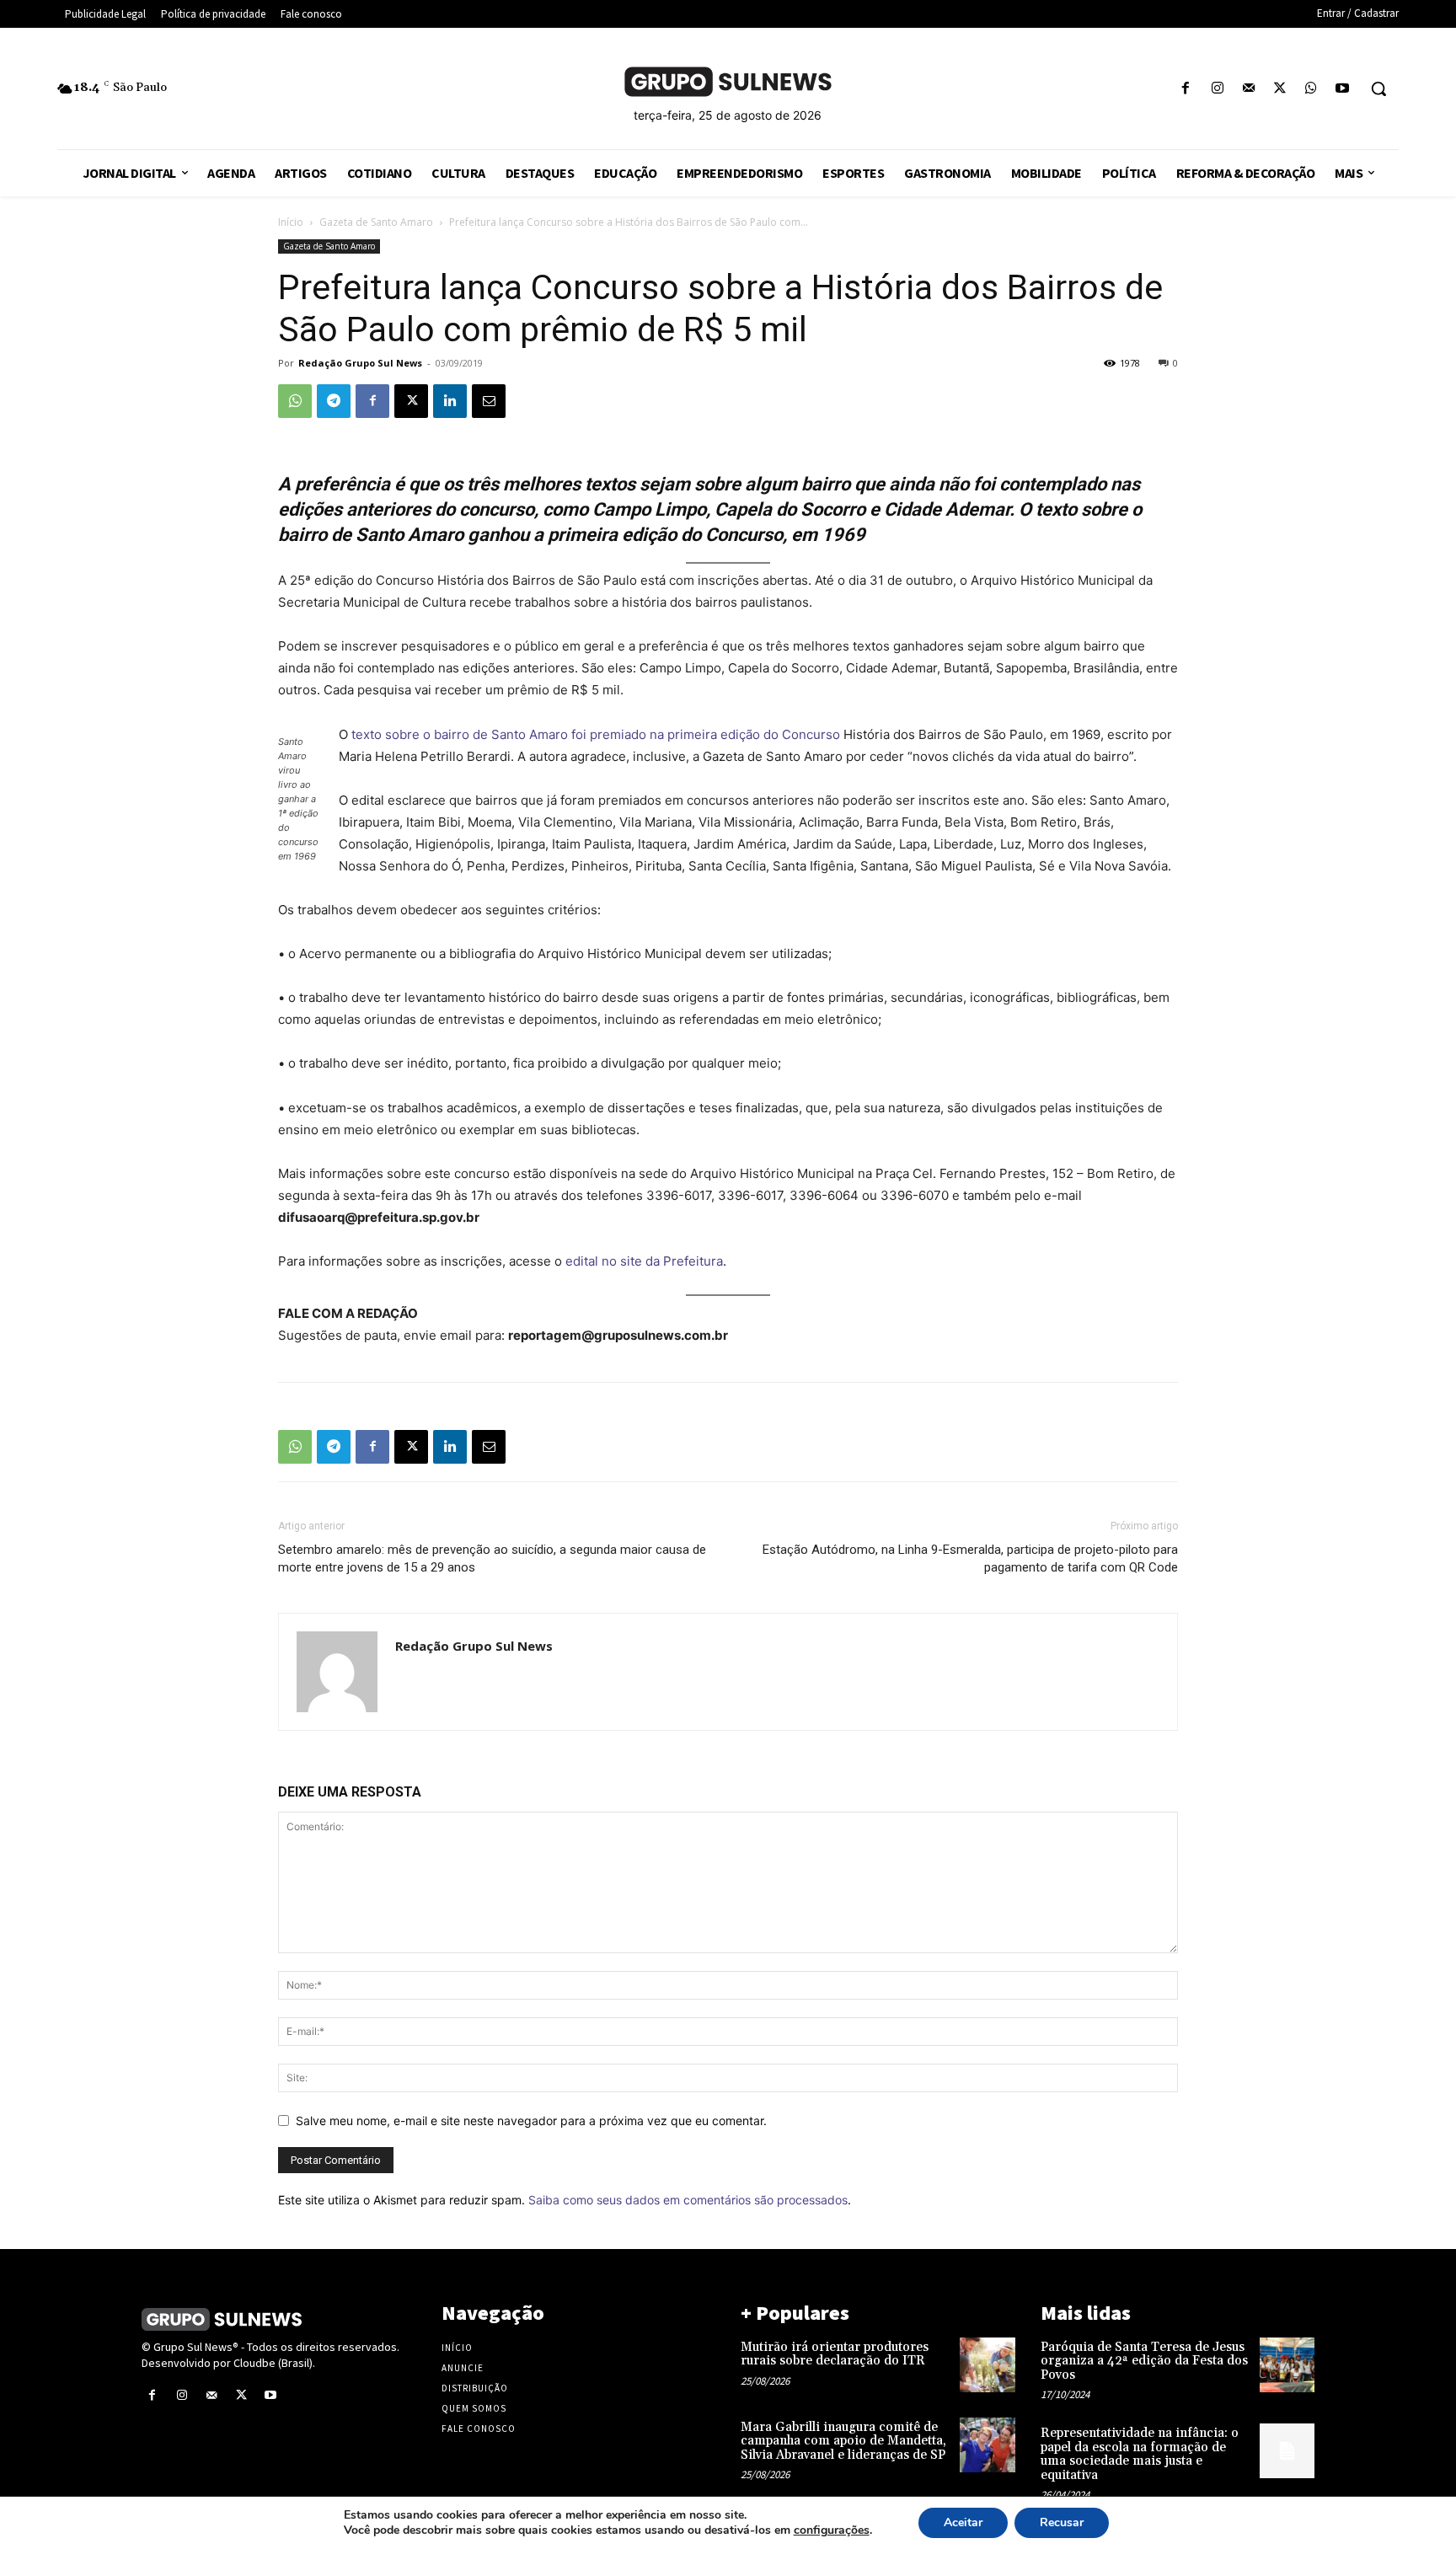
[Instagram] (1217, 89)
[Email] (489, 401)
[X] (1279, 89)
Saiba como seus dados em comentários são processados (688, 2200)
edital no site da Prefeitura (644, 1261)
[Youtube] (1343, 89)
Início (291, 222)
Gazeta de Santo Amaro (376, 222)
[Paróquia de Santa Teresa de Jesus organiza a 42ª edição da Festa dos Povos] (1287, 2365)
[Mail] (1248, 89)
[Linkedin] (450, 401)
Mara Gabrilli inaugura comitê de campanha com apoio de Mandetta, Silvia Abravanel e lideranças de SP (843, 2441)
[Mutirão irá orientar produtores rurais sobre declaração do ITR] (987, 2365)
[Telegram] (334, 401)
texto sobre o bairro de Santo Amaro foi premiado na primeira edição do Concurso (596, 734)
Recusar (1062, 2522)
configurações (832, 2530)
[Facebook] (1186, 89)
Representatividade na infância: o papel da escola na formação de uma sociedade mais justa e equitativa (1140, 2454)
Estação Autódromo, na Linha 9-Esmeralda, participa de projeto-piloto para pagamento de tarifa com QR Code (970, 1558)
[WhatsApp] (1311, 89)
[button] (1378, 88)
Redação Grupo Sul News (360, 363)
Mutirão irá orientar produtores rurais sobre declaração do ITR (835, 2354)
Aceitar (963, 2522)
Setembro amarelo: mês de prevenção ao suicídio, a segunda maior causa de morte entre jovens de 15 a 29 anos (492, 1558)
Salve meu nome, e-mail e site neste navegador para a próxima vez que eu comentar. (531, 2121)
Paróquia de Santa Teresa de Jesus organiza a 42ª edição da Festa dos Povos (1144, 2361)
